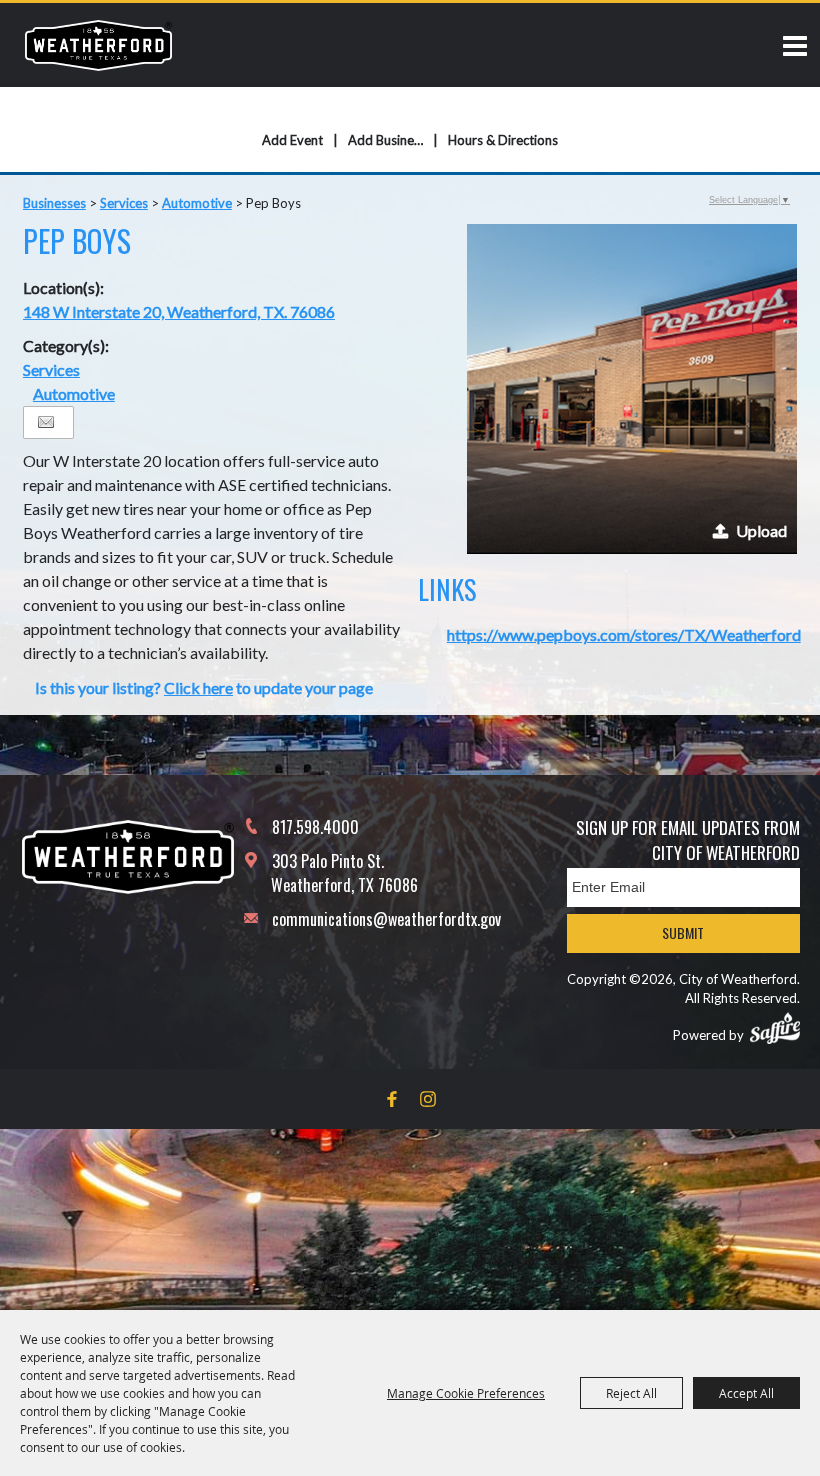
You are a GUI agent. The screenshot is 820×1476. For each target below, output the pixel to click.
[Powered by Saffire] (775, 1028)
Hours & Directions (503, 140)
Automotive (197, 203)
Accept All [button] (746, 1393)
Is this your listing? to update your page (204, 687)
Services (124, 203)
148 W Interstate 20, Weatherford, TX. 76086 (179, 311)
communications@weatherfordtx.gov (386, 919)
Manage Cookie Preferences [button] (466, 1393)
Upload (761, 530)
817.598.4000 (315, 827)
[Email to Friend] (46, 422)
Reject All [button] (631, 1393)
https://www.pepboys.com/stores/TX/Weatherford (624, 634)
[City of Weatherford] (98, 45)
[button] (632, 389)
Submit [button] (683, 932)
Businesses (54, 203)
